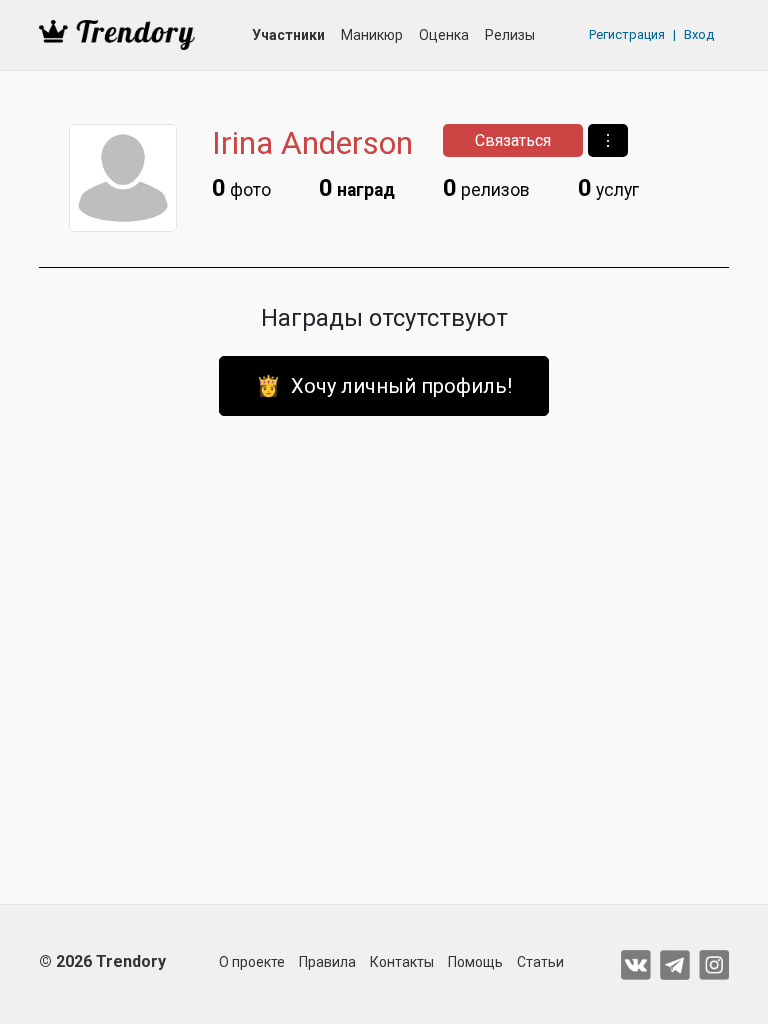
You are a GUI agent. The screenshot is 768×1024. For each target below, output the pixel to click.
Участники (288, 35)
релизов (486, 188)
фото (241, 188)
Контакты (402, 962)
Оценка (444, 35)
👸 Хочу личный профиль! (384, 386)
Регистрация (627, 34)
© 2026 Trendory (102, 961)
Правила (327, 962)
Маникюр (372, 35)
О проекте (252, 962)
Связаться (513, 140)
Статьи (540, 962)
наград (357, 188)
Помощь (475, 962)
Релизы (510, 35)
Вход (699, 34)
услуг (608, 188)
